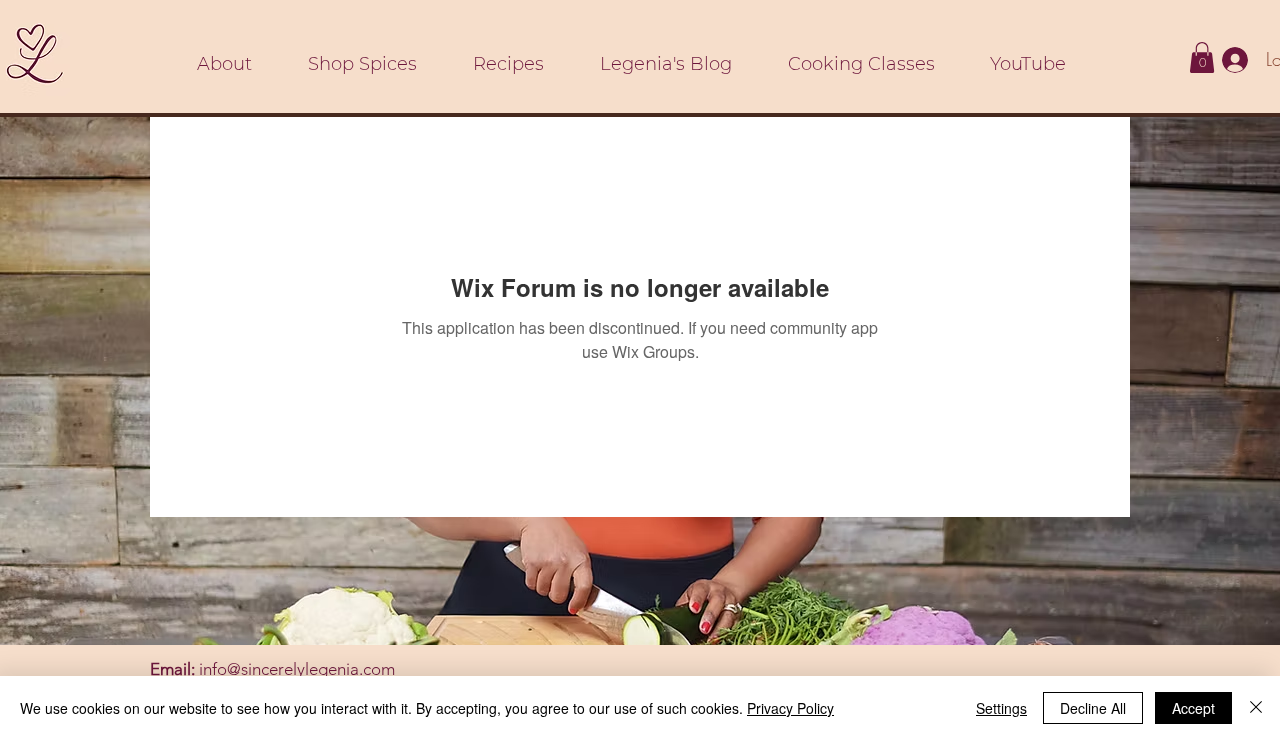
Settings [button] (1001, 708)
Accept (1193, 708)
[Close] (1256, 708)
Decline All (1093, 708)
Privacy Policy (790, 708)
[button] (1202, 57)
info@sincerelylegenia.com (297, 669)
